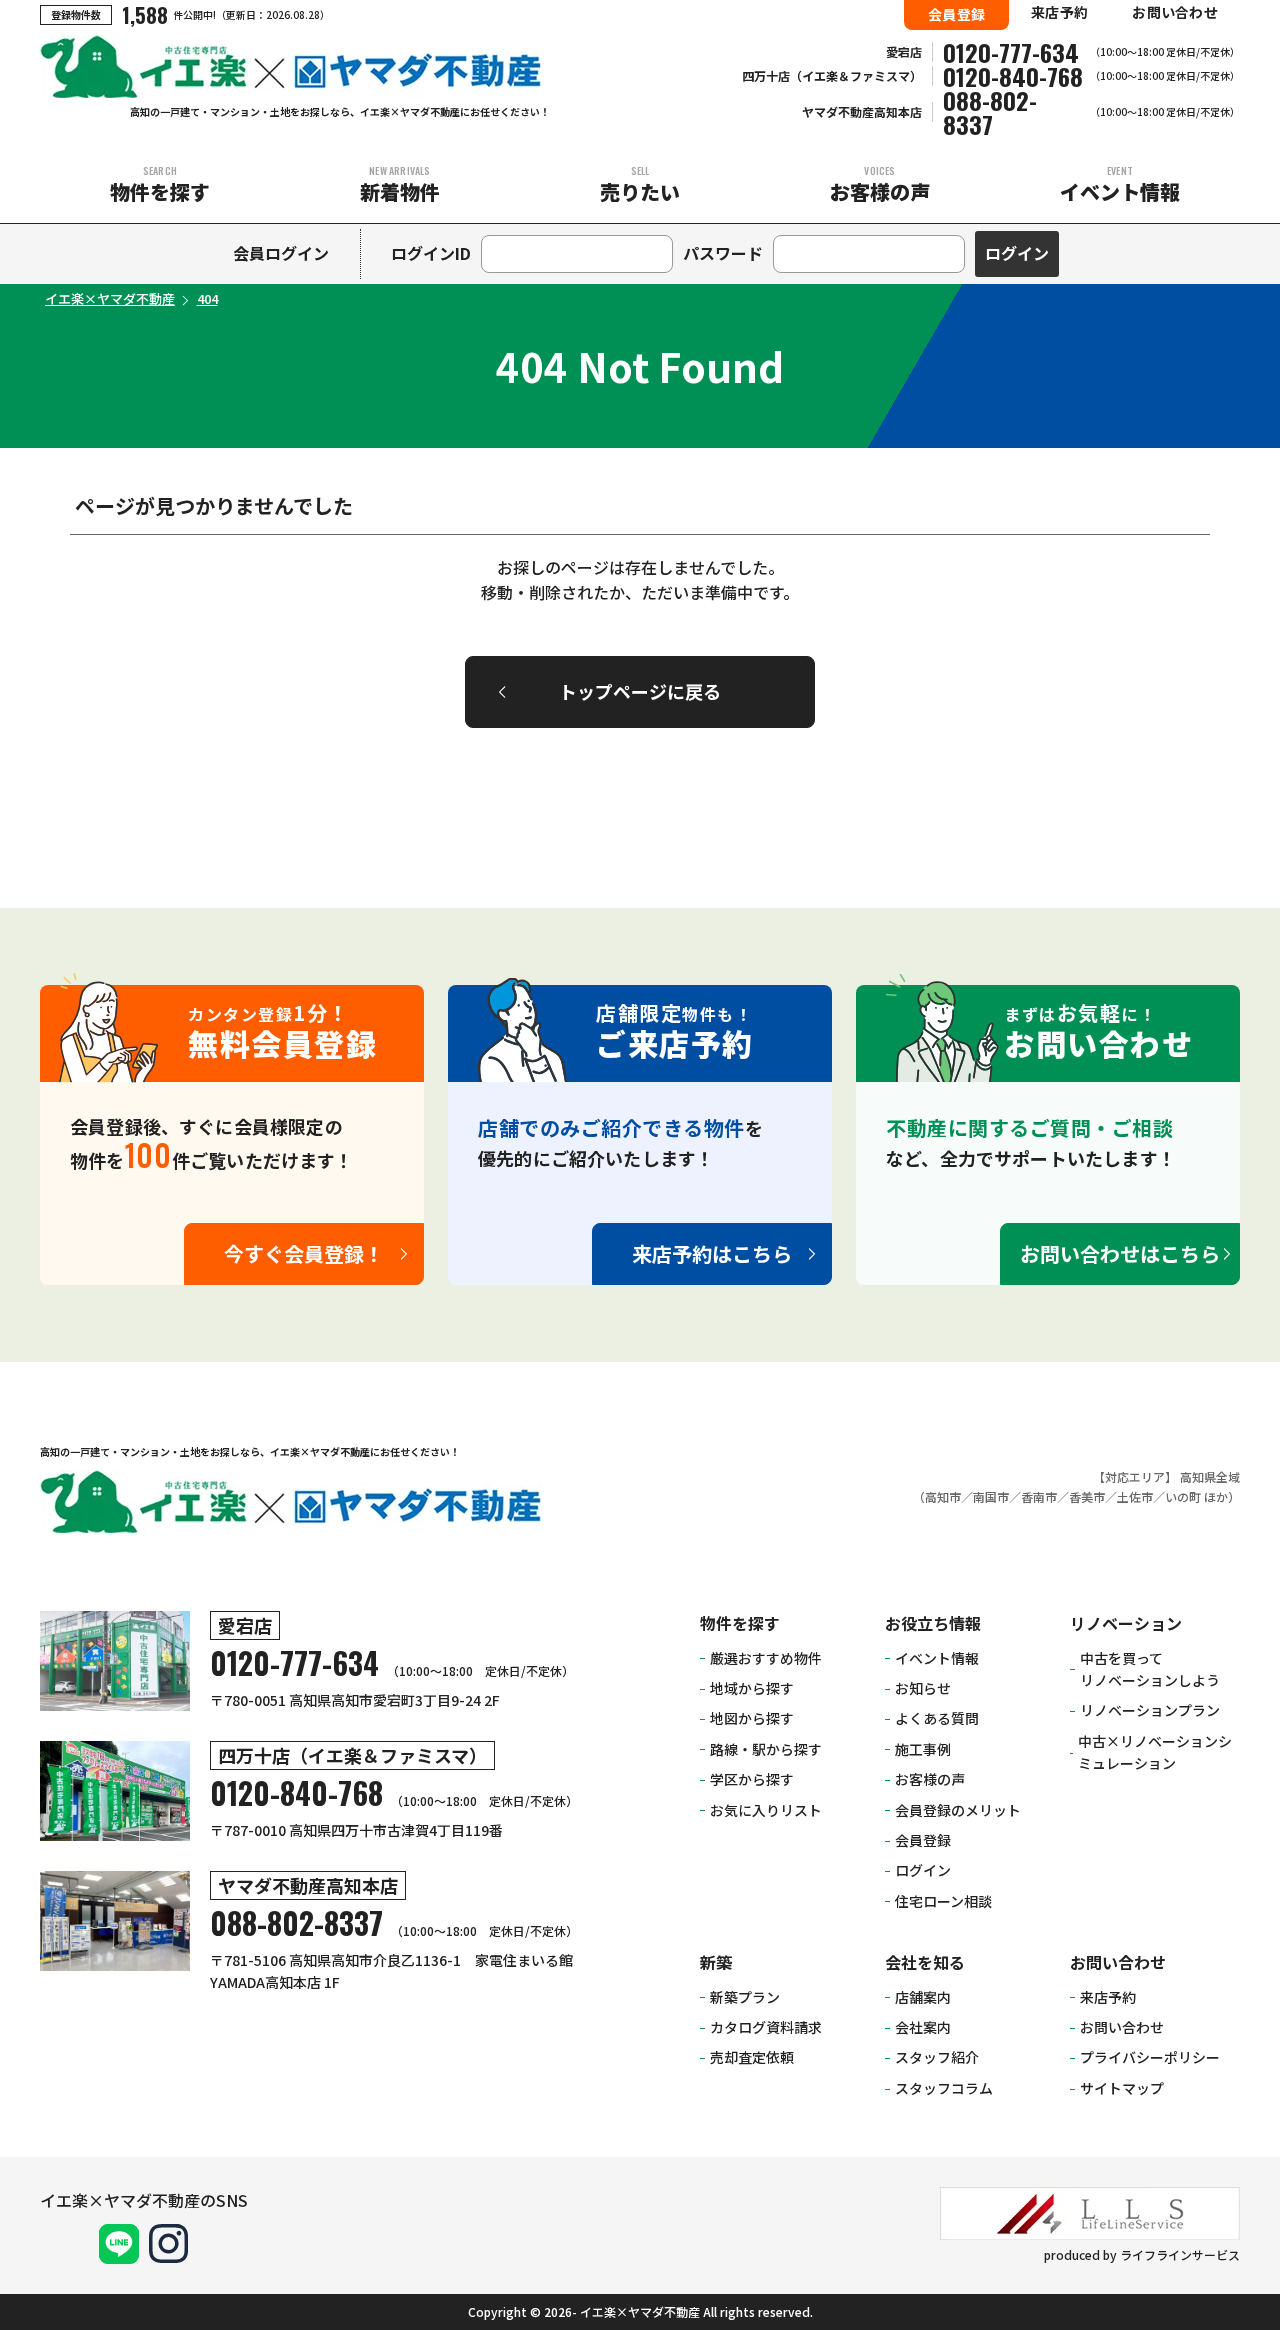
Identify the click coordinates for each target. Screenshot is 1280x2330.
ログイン (923, 1870)
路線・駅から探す (766, 1749)
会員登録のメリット (958, 1810)
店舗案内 (923, 1997)
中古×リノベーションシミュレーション (1155, 1752)
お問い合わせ (1175, 12)
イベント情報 (1120, 184)
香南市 (1039, 1496)
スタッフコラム (944, 2088)
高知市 (943, 1496)
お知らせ (923, 1688)
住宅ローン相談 (943, 1901)
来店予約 (1059, 12)
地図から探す (752, 1718)
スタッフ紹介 (937, 2057)
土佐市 (1135, 1496)
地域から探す (752, 1688)
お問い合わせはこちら (1120, 1253)
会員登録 (956, 14)
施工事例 (923, 1749)
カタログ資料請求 (766, 2027)
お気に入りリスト (766, 1810)
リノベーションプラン (1150, 1710)
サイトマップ (1122, 2088)
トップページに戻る (640, 691)
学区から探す (752, 1779)
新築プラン (745, 1997)
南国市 (991, 1496)
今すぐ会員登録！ (304, 1253)
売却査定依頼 (752, 2057)
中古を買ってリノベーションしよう (1150, 1669)
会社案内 (923, 2027)
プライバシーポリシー (1150, 2057)
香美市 (1087, 1496)
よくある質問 (937, 1718)
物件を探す (160, 184)
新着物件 (400, 184)
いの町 (1183, 1496)
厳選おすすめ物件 (766, 1658)
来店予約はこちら (712, 1253)
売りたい (640, 184)
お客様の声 (880, 184)
